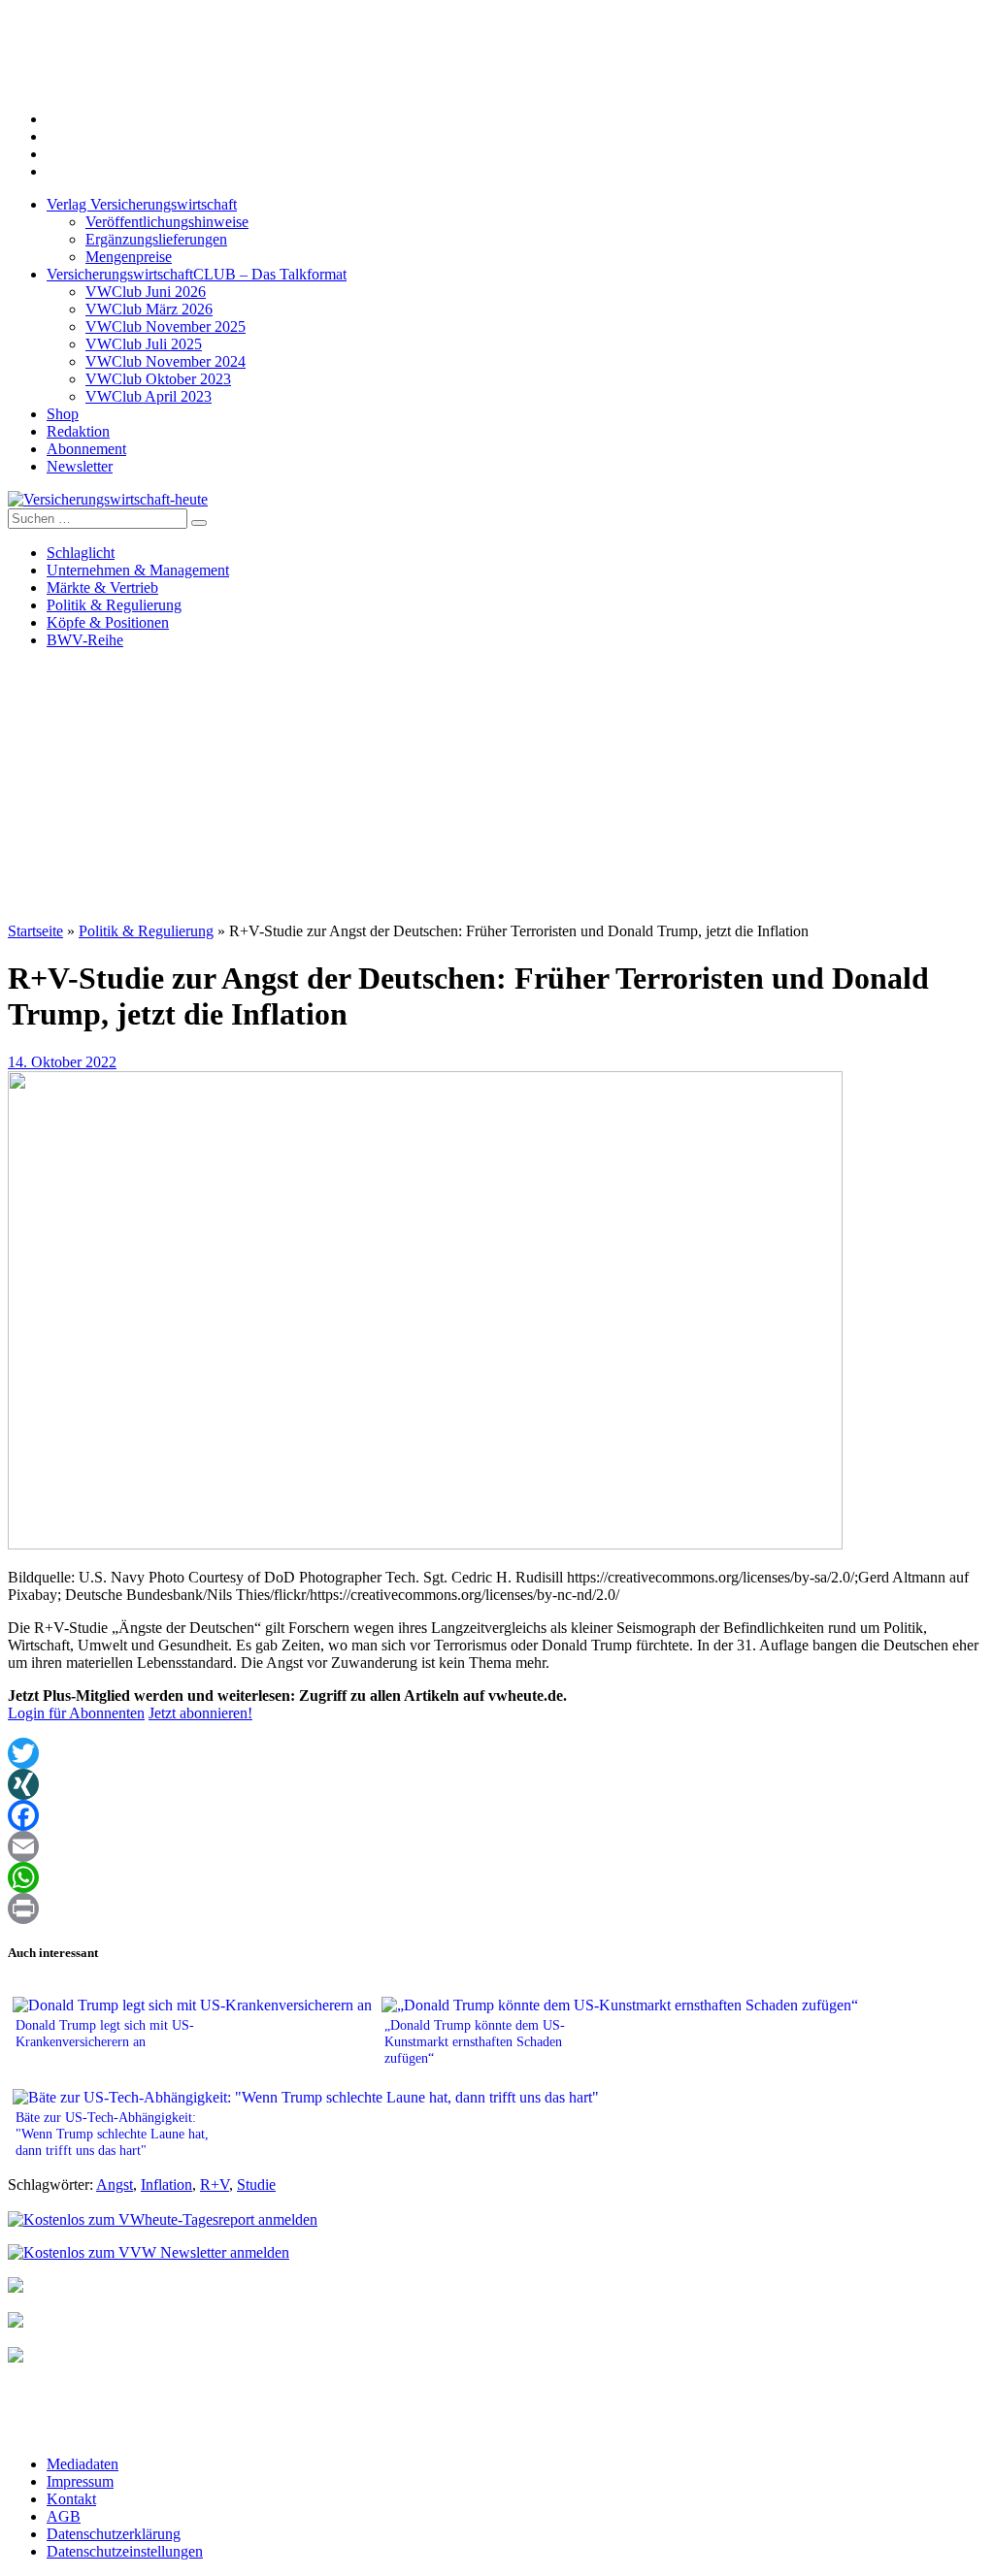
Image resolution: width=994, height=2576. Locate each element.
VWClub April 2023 (149, 396)
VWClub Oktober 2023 (158, 379)
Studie (256, 2185)
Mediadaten (83, 2464)
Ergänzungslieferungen (156, 239)
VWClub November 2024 (166, 361)
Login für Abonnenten (76, 1713)
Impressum (80, 2481)
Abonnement (86, 449)
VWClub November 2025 (166, 326)
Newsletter (80, 466)
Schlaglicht (81, 553)
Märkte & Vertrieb (102, 587)
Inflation (166, 2185)
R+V (215, 2185)
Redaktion (78, 431)
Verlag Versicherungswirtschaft (142, 204)
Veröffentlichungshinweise (167, 222)
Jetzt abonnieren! (200, 1713)
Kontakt (71, 2499)
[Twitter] (497, 1753)
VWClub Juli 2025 (144, 344)
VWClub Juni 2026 (146, 292)
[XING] (497, 1784)
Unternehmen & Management (138, 570)
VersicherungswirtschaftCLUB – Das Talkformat (197, 274)
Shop (63, 414)
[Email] (497, 1846)
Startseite (35, 931)
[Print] (497, 1908)
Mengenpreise (129, 257)
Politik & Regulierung (114, 605)
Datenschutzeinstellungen (125, 2551)
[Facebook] (497, 1815)
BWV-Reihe (85, 640)
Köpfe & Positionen (108, 622)
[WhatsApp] (497, 1877)
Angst (115, 2185)
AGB (64, 2516)
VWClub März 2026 (149, 309)
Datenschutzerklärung (114, 2534)
